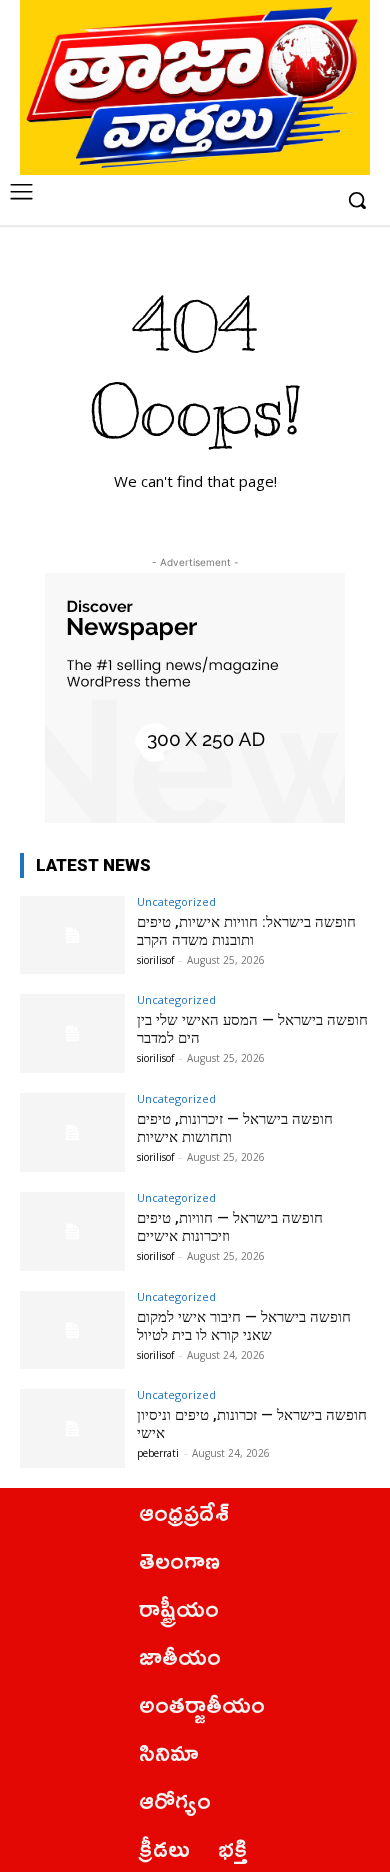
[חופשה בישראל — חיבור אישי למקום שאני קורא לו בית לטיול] (72, 1330)
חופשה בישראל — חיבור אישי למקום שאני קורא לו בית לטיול (244, 1326)
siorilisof (155, 960)
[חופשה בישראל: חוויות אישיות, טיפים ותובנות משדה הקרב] (72, 935)
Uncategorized (176, 901)
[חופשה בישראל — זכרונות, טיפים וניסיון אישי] (72, 1428)
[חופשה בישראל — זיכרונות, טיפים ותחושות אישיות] (72, 1132)
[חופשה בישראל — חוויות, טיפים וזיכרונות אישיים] (72, 1231)
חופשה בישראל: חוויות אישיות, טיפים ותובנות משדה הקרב (246, 931)
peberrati (158, 1453)
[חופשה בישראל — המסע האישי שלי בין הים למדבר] (72, 1033)
